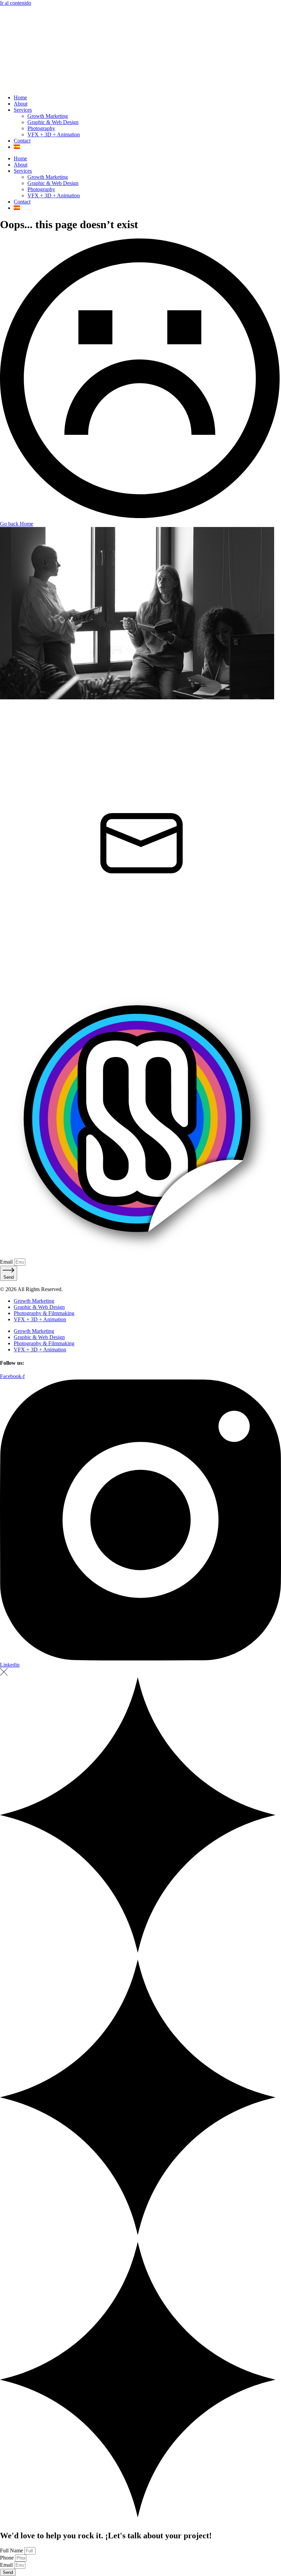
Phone (8, 2558)
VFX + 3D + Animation (54, 134)
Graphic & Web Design (53, 122)
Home (20, 97)
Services (23, 110)
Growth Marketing (48, 116)
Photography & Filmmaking (44, 1313)
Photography (41, 128)
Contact (22, 141)
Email (7, 1262)
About (21, 104)
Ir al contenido (16, 3)
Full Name (12, 2550)
